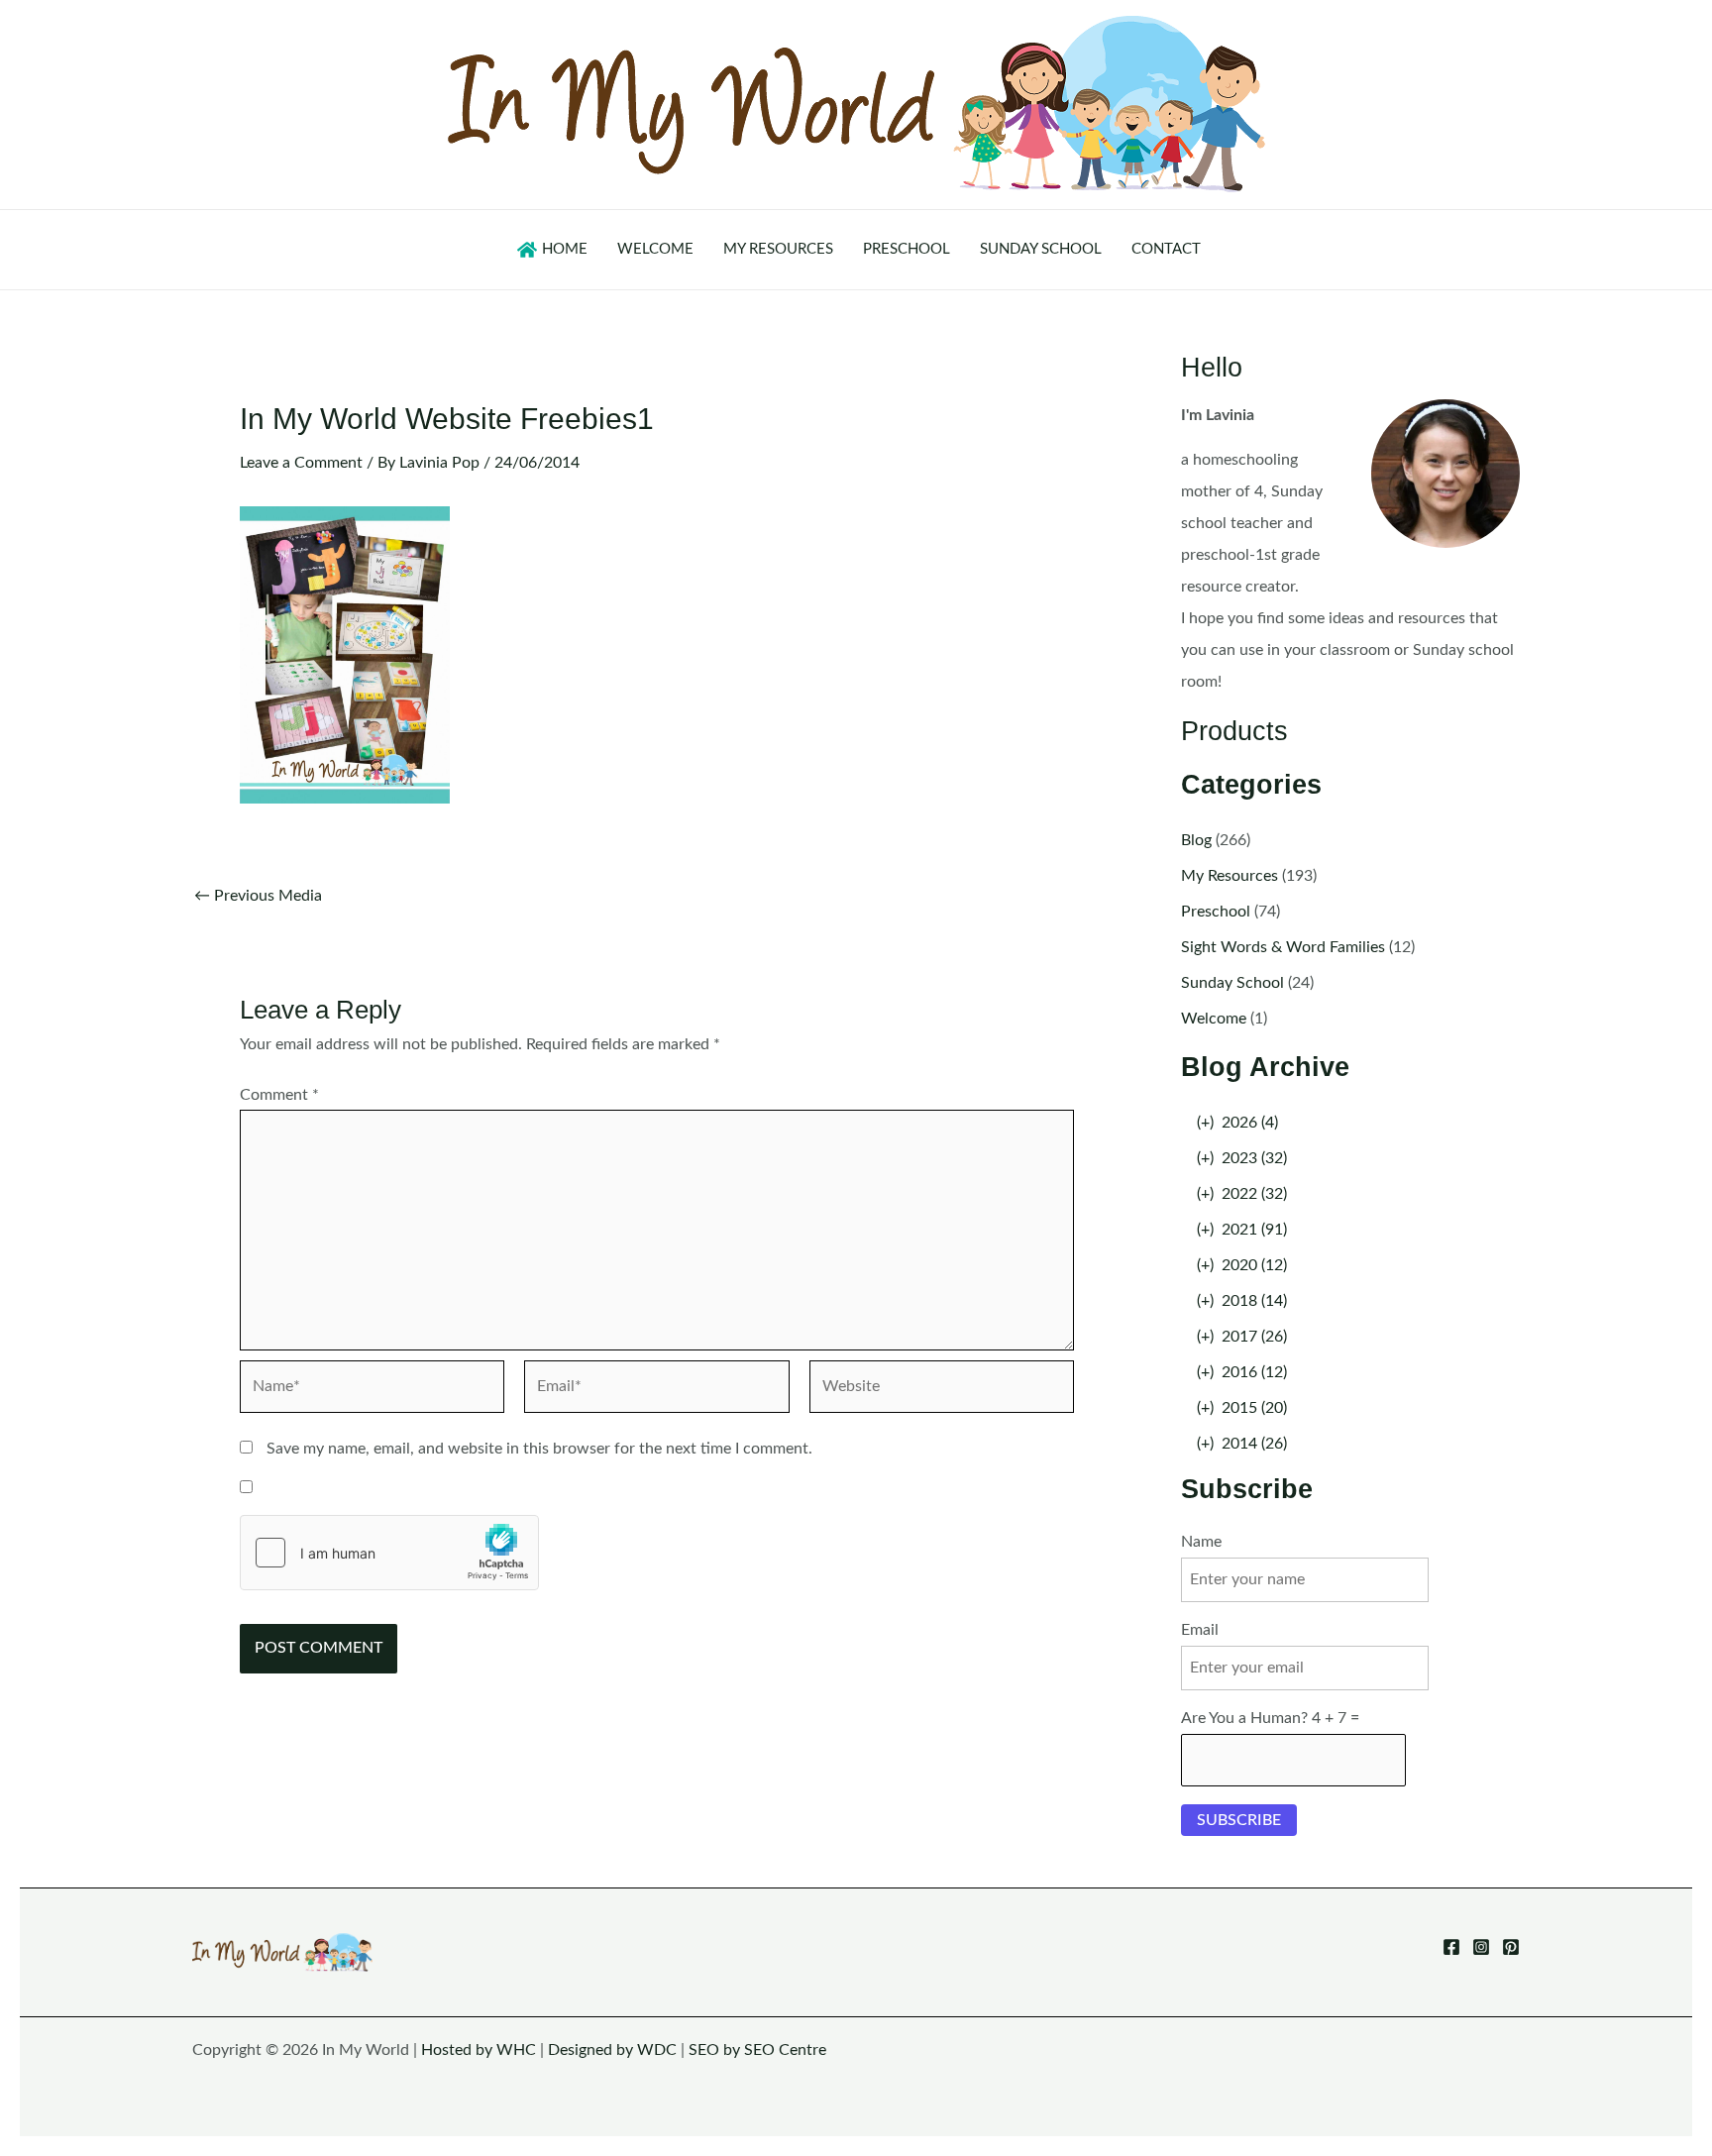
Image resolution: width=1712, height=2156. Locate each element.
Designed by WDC (612, 2050)
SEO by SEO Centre (757, 2050)
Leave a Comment (301, 463)
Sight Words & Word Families (1283, 947)
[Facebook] (1451, 1947)
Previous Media (258, 896)
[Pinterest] (1511, 1947)
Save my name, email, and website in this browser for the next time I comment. (539, 1449)
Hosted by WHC (479, 2050)
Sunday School (1232, 983)
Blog (1196, 840)
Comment (279, 1095)
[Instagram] (1481, 1947)
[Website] (942, 1391)
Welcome (1214, 1019)
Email (1200, 1630)
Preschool (1216, 912)
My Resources (1230, 876)
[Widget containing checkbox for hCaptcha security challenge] (389, 1553)
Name (1201, 1542)
